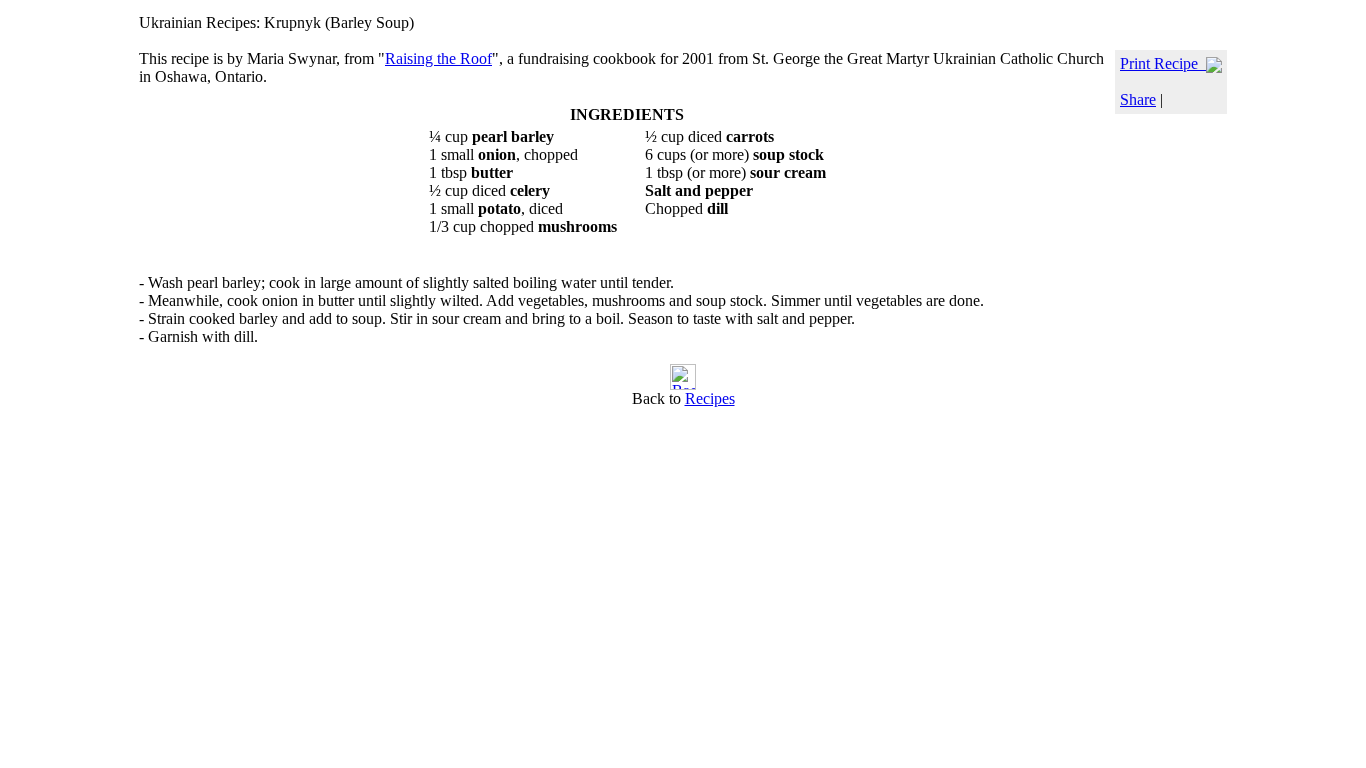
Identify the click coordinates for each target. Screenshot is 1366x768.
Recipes (710, 398)
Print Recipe (1163, 63)
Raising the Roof (438, 58)
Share (1138, 99)
